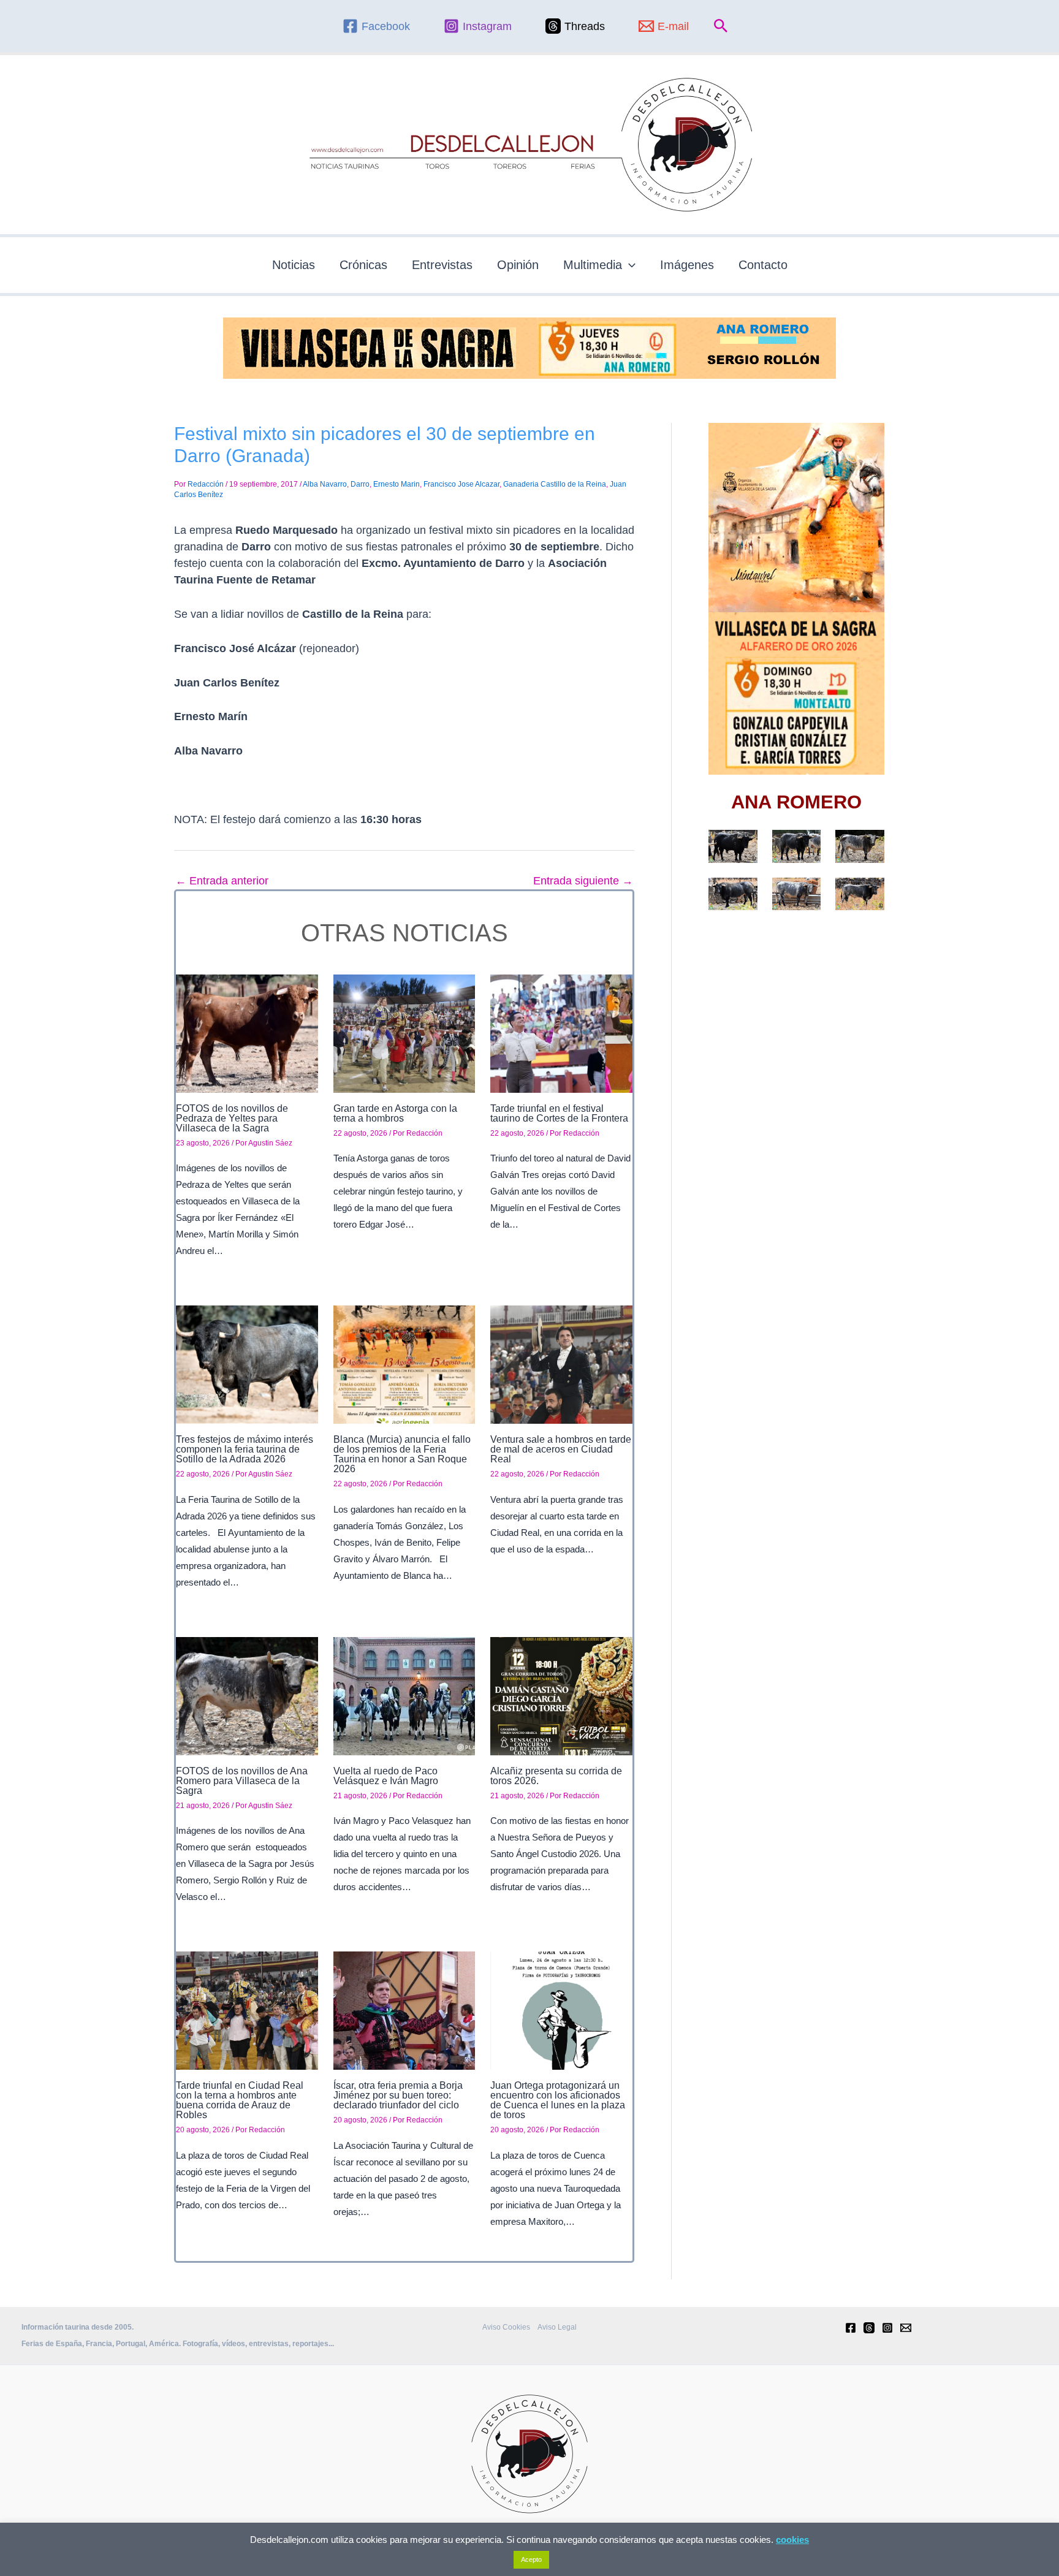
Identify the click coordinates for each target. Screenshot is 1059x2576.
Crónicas (363, 265)
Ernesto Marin (397, 484)
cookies (792, 2540)
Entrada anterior (222, 881)
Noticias (294, 265)
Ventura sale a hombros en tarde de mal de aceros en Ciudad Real (561, 1449)
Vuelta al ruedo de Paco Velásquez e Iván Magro (386, 1776)
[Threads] (869, 2328)
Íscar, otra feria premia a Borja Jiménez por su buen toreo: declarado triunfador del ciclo (398, 2095)
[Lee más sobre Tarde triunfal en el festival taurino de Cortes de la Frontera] (561, 1033)
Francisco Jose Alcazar (461, 484)
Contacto (763, 265)
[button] (721, 26)
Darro (360, 484)
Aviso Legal (557, 2327)
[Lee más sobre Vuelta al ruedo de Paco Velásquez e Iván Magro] (404, 1695)
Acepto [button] (531, 2559)
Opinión (518, 265)
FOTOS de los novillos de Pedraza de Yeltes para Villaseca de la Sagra (232, 1118)
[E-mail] (906, 2328)
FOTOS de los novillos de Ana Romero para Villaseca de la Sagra (242, 1781)
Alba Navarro (325, 484)
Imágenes (687, 265)
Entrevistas (442, 265)
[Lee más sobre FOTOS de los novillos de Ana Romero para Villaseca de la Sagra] (247, 1695)
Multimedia (593, 265)
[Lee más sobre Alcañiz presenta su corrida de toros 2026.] (561, 1695)
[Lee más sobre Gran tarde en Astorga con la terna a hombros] (404, 1033)
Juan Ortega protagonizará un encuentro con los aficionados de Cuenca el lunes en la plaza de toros (558, 2100)
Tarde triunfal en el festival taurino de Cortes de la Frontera (559, 1113)
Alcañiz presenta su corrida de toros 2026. (556, 1776)
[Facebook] (851, 2328)
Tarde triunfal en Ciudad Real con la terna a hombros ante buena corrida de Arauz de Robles (240, 2100)
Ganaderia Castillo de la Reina (555, 484)
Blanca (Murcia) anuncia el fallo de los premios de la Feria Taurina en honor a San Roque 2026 (402, 1454)
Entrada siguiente (583, 881)
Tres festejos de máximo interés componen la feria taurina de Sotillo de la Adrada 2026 (245, 1449)
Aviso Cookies (506, 2327)
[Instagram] (887, 2328)
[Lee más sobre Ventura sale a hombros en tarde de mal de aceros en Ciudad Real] (561, 1364)
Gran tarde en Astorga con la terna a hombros (395, 1113)
